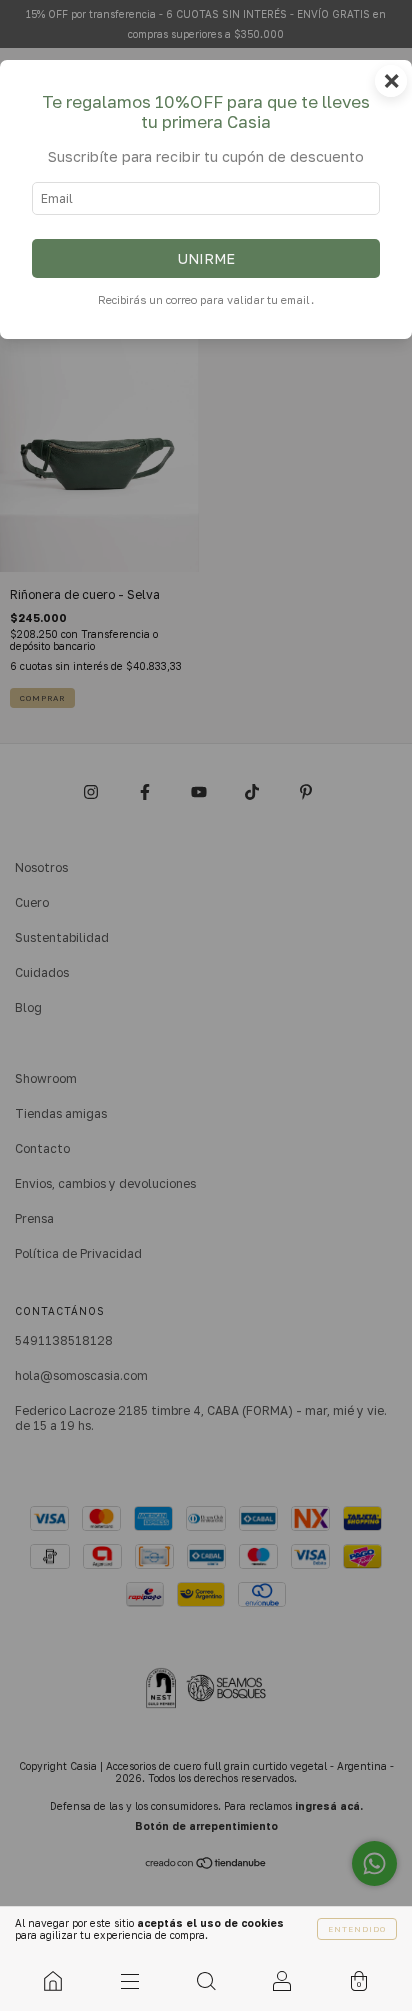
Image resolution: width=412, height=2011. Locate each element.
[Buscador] (206, 1981)
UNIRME (206, 258)
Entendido (357, 1929)
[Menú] (129, 1981)
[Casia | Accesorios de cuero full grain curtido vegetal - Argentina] (53, 1981)
